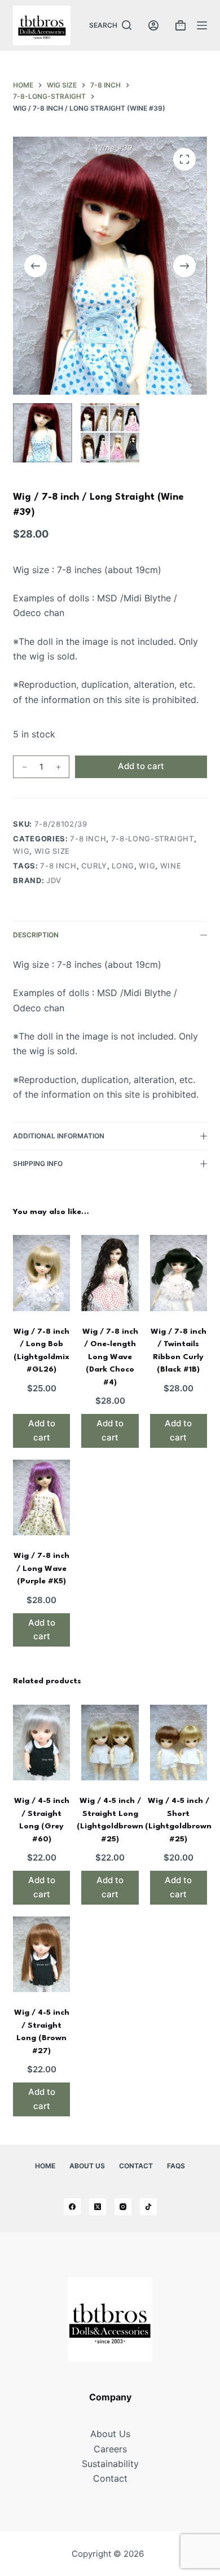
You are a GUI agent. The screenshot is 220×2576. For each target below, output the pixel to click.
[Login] (153, 25)
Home (45, 2166)
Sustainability (110, 2464)
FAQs (176, 2166)
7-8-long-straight (153, 839)
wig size (52, 851)
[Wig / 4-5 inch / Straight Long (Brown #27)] (41, 1955)
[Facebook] (72, 2207)
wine (171, 866)
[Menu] (202, 25)
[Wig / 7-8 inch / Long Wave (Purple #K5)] (41, 1498)
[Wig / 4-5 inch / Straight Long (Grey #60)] (41, 1743)
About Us (87, 2166)
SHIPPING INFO (38, 1163)
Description (36, 935)
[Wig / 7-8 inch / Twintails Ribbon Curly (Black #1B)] (179, 1273)
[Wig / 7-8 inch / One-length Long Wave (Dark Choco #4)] (110, 1273)
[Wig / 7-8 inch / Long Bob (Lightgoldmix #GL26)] (41, 1273)
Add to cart (141, 766)
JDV (54, 880)
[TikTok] (148, 2207)
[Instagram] (123, 2207)
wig (21, 851)
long (123, 866)
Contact (136, 2166)
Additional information (59, 1136)
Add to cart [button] (42, 1430)
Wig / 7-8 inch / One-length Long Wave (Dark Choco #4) (110, 1357)
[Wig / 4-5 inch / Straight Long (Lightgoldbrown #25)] (110, 1743)
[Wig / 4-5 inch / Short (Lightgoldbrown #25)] (179, 1743)
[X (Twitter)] (98, 2207)
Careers (110, 2449)
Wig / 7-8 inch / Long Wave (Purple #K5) (41, 1568)
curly (94, 866)
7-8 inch (88, 839)
